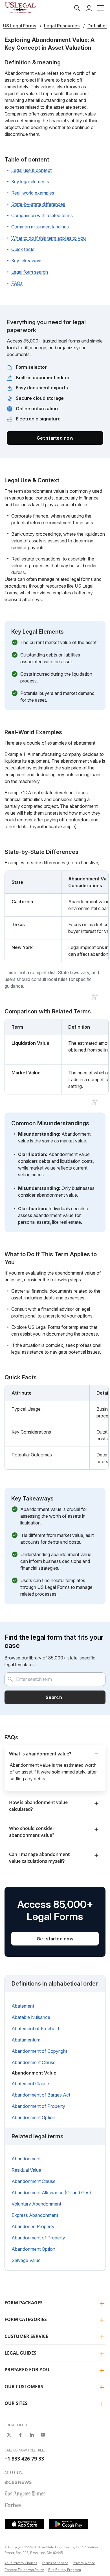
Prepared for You (27, 2370)
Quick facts (23, 249)
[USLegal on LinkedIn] (32, 2435)
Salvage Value (26, 2260)
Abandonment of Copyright (39, 2051)
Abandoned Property (33, 2226)
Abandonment (26, 2159)
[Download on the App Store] (25, 2524)
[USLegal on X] (9, 2435)
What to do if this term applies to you (49, 238)
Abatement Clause (30, 2084)
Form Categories (26, 2319)
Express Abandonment (35, 2215)
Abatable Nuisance (31, 2017)
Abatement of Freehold (35, 2028)
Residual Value (26, 2170)
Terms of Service (55, 2563)
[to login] (89, 8)
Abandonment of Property (38, 2106)
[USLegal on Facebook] (20, 2435)
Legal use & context (31, 170)
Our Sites (16, 2403)
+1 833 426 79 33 (24, 2459)
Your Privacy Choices (21, 2563)
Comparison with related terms (42, 215)
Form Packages (24, 2303)
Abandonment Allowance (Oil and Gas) (51, 2193)
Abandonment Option (33, 2117)
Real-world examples (33, 193)
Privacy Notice (84, 2563)
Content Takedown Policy (24, 2570)
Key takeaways (27, 261)
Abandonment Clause (34, 2062)
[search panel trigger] (77, 8)
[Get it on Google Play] (69, 2524)
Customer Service (26, 2336)
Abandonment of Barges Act (41, 2095)
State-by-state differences (38, 204)
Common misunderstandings (40, 227)
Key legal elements (30, 182)
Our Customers (24, 2387)
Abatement (23, 2006)
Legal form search (30, 272)
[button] (101, 8)
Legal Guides (20, 2353)
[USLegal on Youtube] (43, 2435)
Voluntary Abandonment (36, 2204)
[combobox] (55, 1679)
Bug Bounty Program (65, 2570)
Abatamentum (26, 2040)
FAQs (17, 283)
